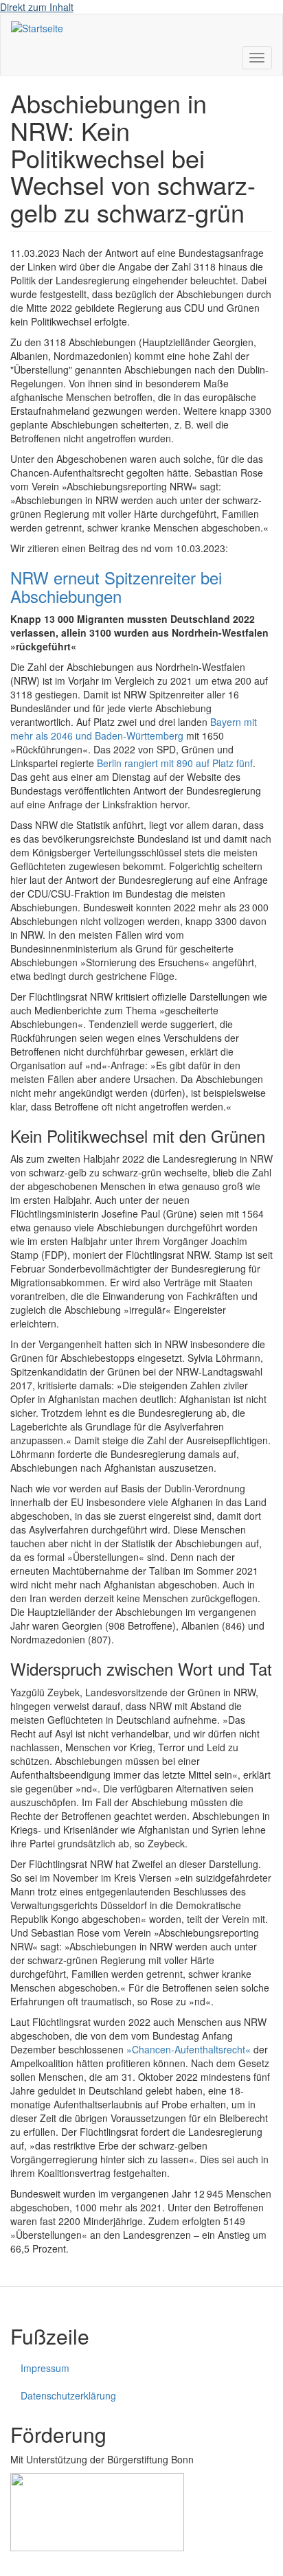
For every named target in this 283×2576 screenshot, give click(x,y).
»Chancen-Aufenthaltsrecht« (190, 2049)
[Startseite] (37, 27)
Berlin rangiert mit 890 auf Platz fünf (175, 763)
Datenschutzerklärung (68, 2395)
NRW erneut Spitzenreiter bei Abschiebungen (116, 586)
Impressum (45, 2368)
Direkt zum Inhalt (37, 7)
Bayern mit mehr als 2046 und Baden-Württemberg (134, 729)
